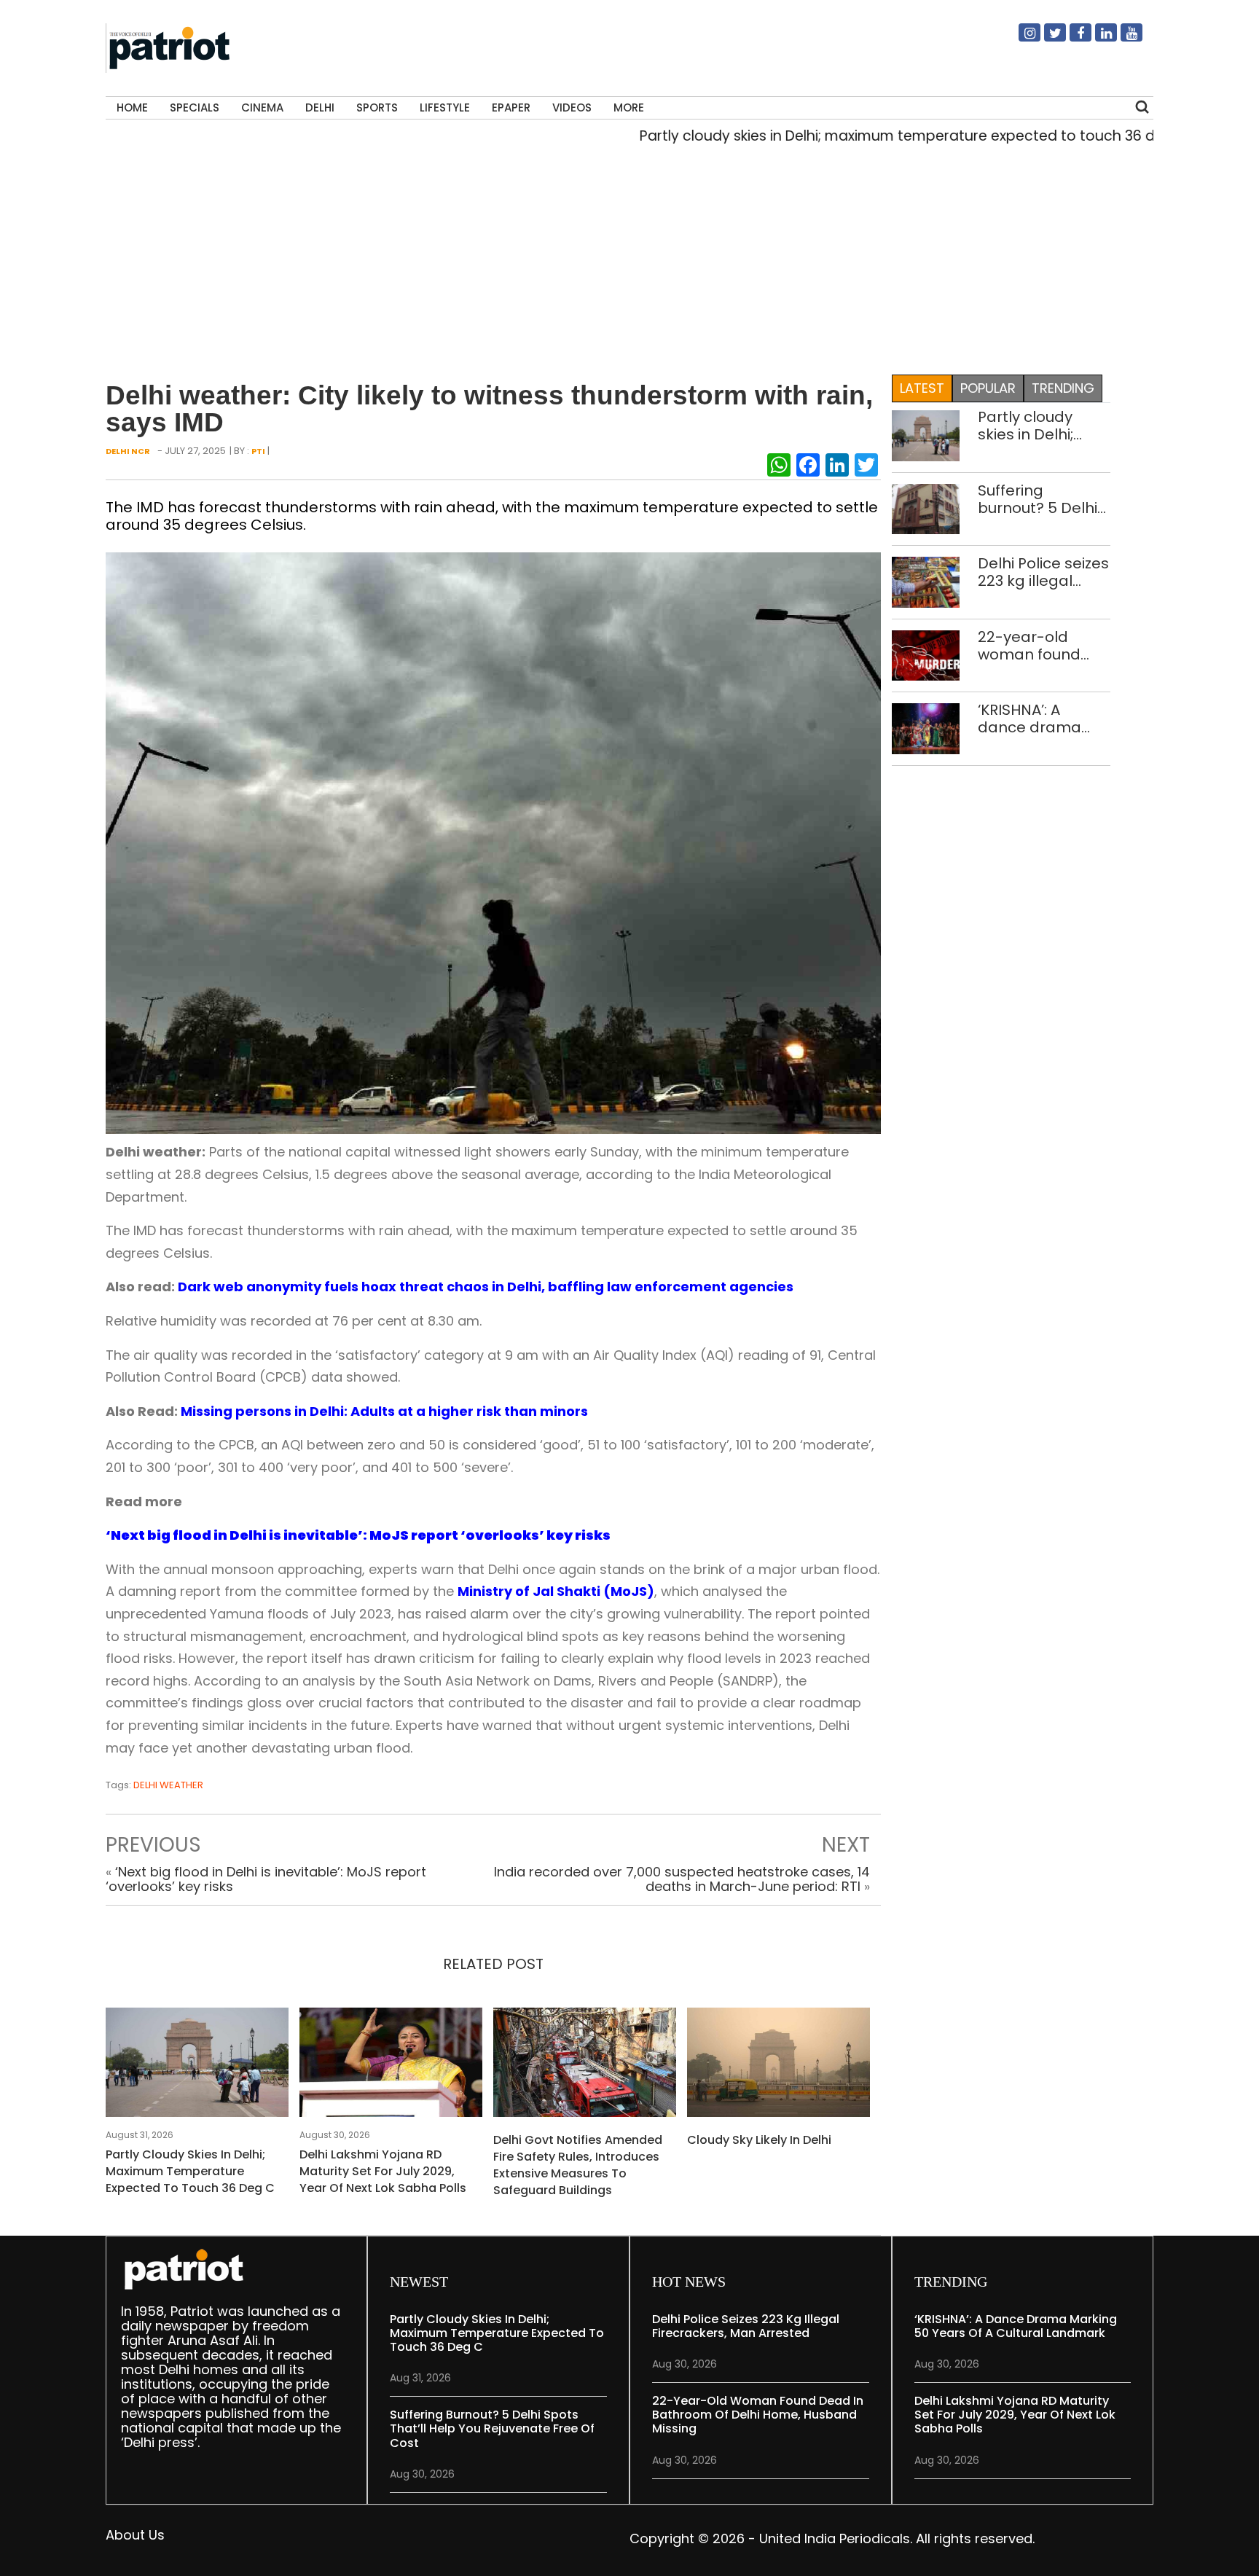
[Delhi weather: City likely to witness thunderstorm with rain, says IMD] (493, 842)
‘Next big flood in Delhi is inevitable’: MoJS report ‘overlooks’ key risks (266, 1879)
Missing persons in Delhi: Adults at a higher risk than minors (384, 1411)
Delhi (320, 107)
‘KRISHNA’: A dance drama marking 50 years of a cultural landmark (1042, 719)
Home (132, 107)
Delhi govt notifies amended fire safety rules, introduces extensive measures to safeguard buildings (578, 2165)
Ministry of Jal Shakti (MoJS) (556, 1591)
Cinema (262, 107)
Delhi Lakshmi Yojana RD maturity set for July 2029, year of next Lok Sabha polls (383, 2171)
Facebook (1072, 39)
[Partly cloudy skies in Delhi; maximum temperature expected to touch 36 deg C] (197, 2066)
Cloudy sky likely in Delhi (759, 2140)
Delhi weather (168, 1785)
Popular (988, 388)
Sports (377, 107)
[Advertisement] (624, 256)
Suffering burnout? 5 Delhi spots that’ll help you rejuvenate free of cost (1039, 499)
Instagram (1021, 39)
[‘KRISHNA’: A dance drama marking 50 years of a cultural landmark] (926, 728)
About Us (135, 2535)
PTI (258, 451)
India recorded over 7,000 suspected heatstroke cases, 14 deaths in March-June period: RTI (682, 1879)
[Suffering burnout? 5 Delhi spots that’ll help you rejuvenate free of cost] (926, 508)
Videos (572, 107)
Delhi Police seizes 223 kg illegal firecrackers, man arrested (1043, 572)
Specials (195, 107)
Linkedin (1097, 39)
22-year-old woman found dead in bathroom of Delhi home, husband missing (1041, 646)
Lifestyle (445, 107)
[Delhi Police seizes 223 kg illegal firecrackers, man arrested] (926, 581)
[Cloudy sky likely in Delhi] (778, 2066)
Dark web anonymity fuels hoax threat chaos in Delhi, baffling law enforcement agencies (486, 1287)
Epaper (511, 107)
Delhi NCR (128, 451)
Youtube (1123, 39)
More (629, 107)
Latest (922, 388)
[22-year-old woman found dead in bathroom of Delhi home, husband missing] (926, 655)
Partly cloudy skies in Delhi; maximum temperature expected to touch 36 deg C (851, 136)
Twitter (1046, 39)
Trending (1063, 388)
